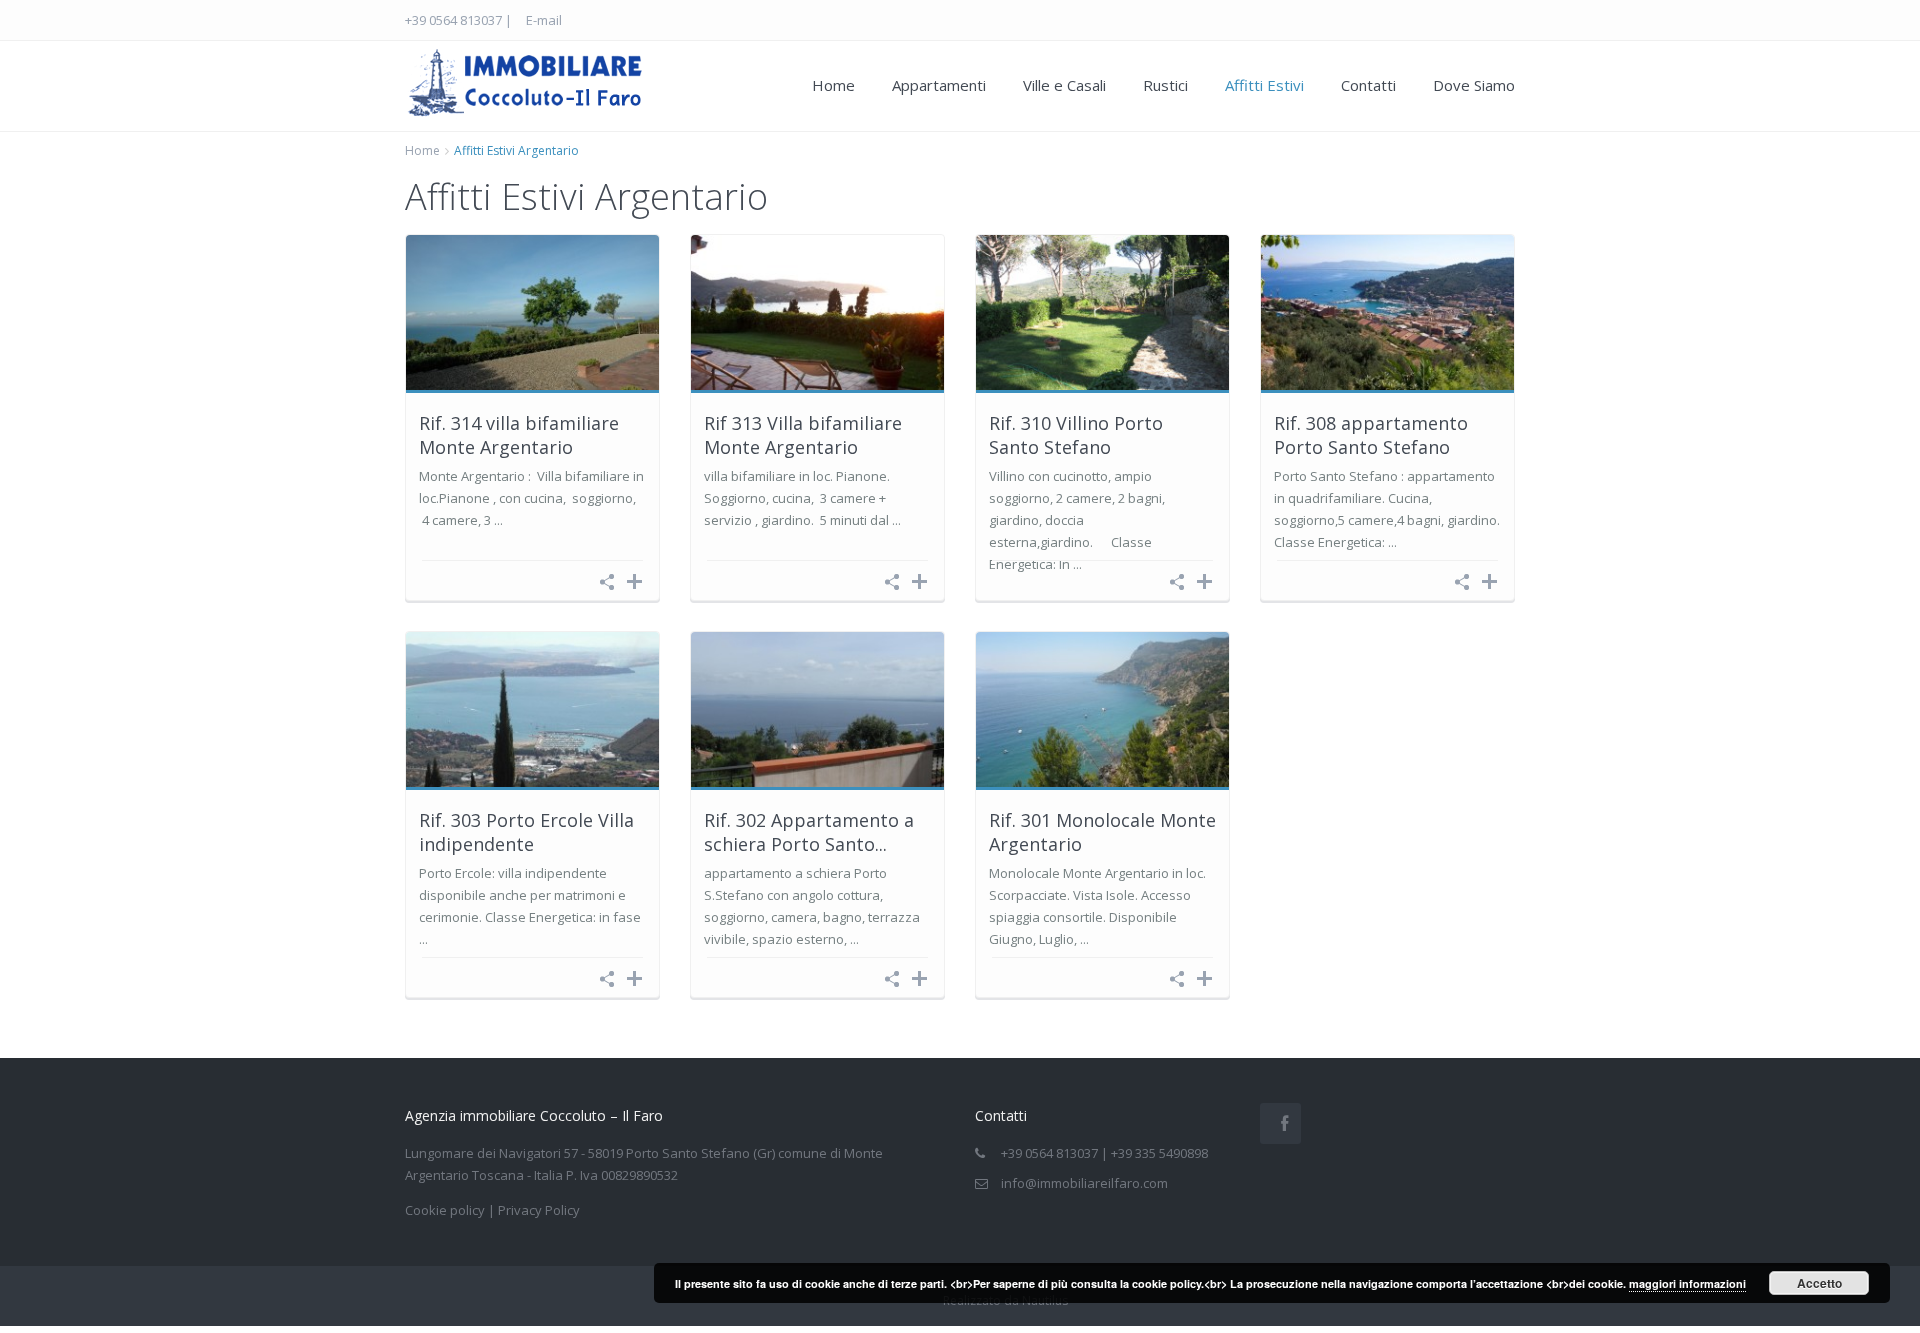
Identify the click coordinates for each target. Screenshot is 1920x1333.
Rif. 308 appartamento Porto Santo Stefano (1371, 434)
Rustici (1165, 85)
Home (833, 85)
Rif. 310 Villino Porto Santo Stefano (1076, 434)
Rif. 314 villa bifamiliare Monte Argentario (519, 434)
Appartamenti (939, 85)
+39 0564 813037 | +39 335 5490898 (1104, 1153)
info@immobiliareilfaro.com (1084, 1183)
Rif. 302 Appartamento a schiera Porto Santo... (809, 831)
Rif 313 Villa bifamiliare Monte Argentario (803, 434)
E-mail (544, 20)
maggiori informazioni (1687, 1283)
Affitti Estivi (1264, 85)
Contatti (1368, 85)
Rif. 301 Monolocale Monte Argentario (1102, 831)
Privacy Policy (539, 1210)
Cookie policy (445, 1210)
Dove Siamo (1474, 85)
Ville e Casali (1064, 85)
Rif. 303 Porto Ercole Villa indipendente (526, 831)
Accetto (1819, 1283)
